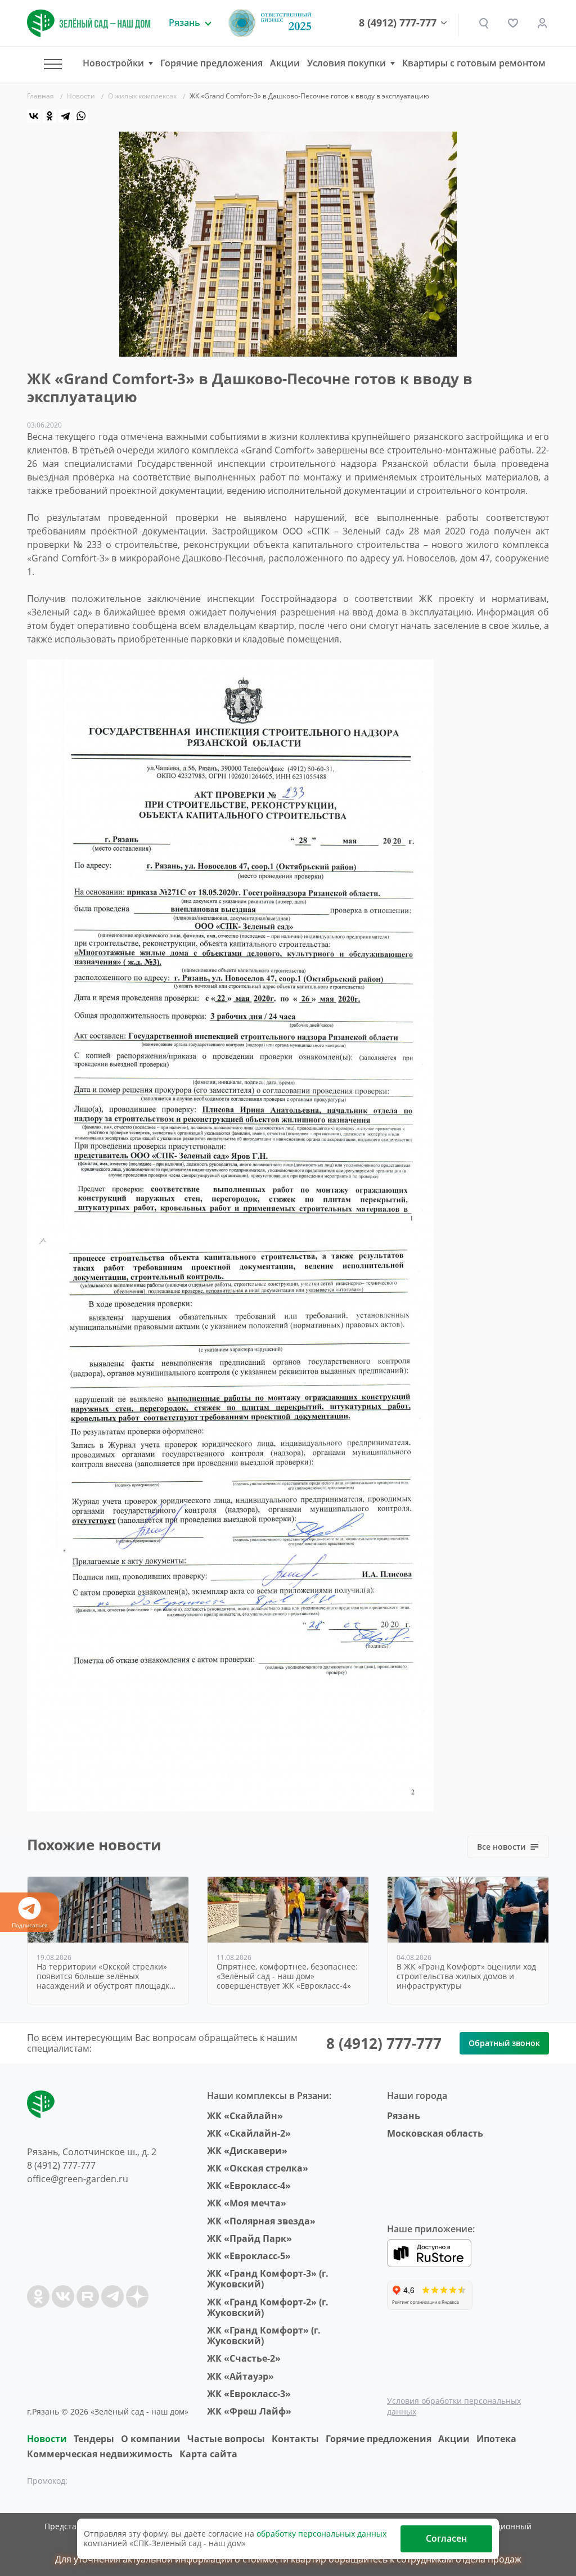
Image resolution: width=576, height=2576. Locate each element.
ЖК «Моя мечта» (247, 2203)
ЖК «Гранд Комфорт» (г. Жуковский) (264, 2336)
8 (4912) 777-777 (398, 23)
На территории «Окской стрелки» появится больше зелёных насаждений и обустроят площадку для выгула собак (105, 1976)
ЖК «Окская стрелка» (258, 2168)
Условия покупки (346, 63)
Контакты (295, 2439)
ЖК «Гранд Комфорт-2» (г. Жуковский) (268, 2307)
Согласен (446, 2538)
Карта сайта (208, 2454)
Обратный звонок (504, 2043)
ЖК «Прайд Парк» (249, 2238)
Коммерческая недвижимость (100, 2454)
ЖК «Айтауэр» (240, 2376)
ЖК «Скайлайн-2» (249, 2133)
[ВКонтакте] (34, 116)
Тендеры (94, 2439)
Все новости (501, 1847)
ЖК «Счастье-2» (244, 2358)
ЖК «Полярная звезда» (261, 2221)
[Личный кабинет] (542, 23)
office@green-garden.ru (78, 2179)
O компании (151, 2439)
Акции (285, 63)
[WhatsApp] (81, 116)
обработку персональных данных (321, 2534)
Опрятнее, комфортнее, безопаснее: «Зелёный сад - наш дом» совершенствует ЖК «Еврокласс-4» (287, 1976)
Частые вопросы (226, 2439)
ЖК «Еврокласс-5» (249, 2256)
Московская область (435, 2133)
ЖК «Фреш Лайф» (249, 2411)
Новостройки (113, 63)
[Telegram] (65, 116)
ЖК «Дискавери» (247, 2151)
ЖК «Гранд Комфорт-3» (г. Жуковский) (268, 2279)
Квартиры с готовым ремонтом (474, 63)
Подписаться (30, 1925)
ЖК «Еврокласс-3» (249, 2394)
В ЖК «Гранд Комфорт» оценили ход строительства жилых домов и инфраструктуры (466, 1976)
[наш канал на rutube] (88, 2296)
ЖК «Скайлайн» (245, 2116)
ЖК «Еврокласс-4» (249, 2186)
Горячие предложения (211, 63)
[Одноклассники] (49, 116)
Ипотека (496, 2439)
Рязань (404, 2116)
